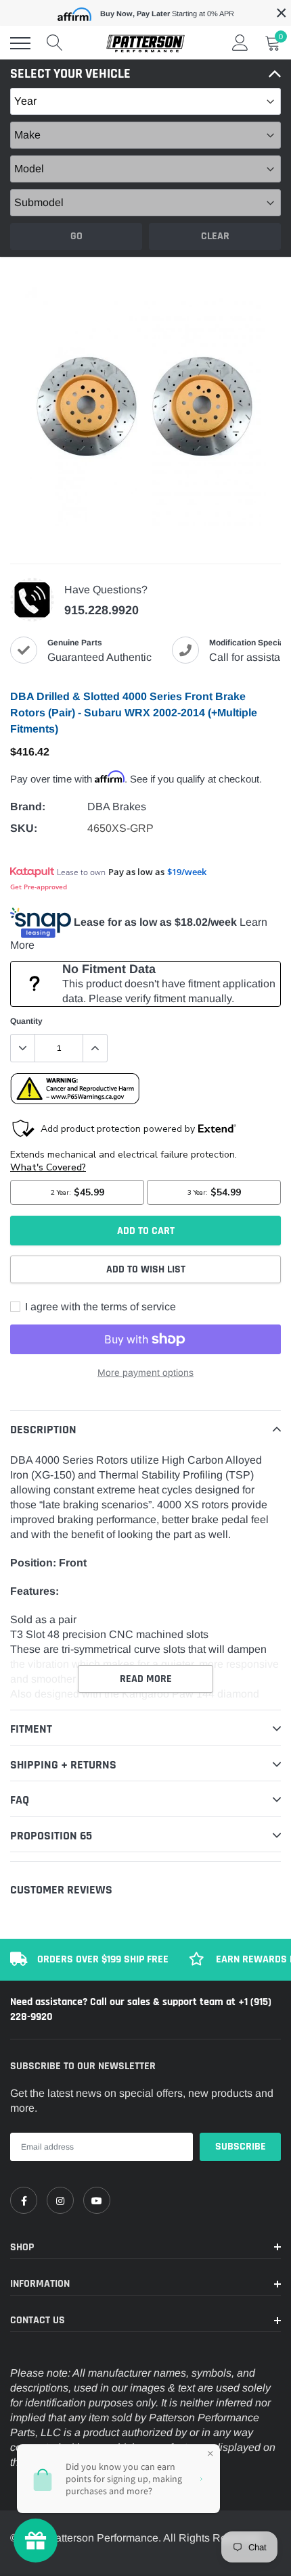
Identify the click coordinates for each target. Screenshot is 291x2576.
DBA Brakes (117, 807)
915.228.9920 (102, 610)
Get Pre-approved (39, 887)
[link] (24, 2200)
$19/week (187, 872)
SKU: (24, 828)
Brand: (28, 807)
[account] (240, 43)
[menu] (20, 43)
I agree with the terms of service (99, 1307)
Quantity (26, 1021)
